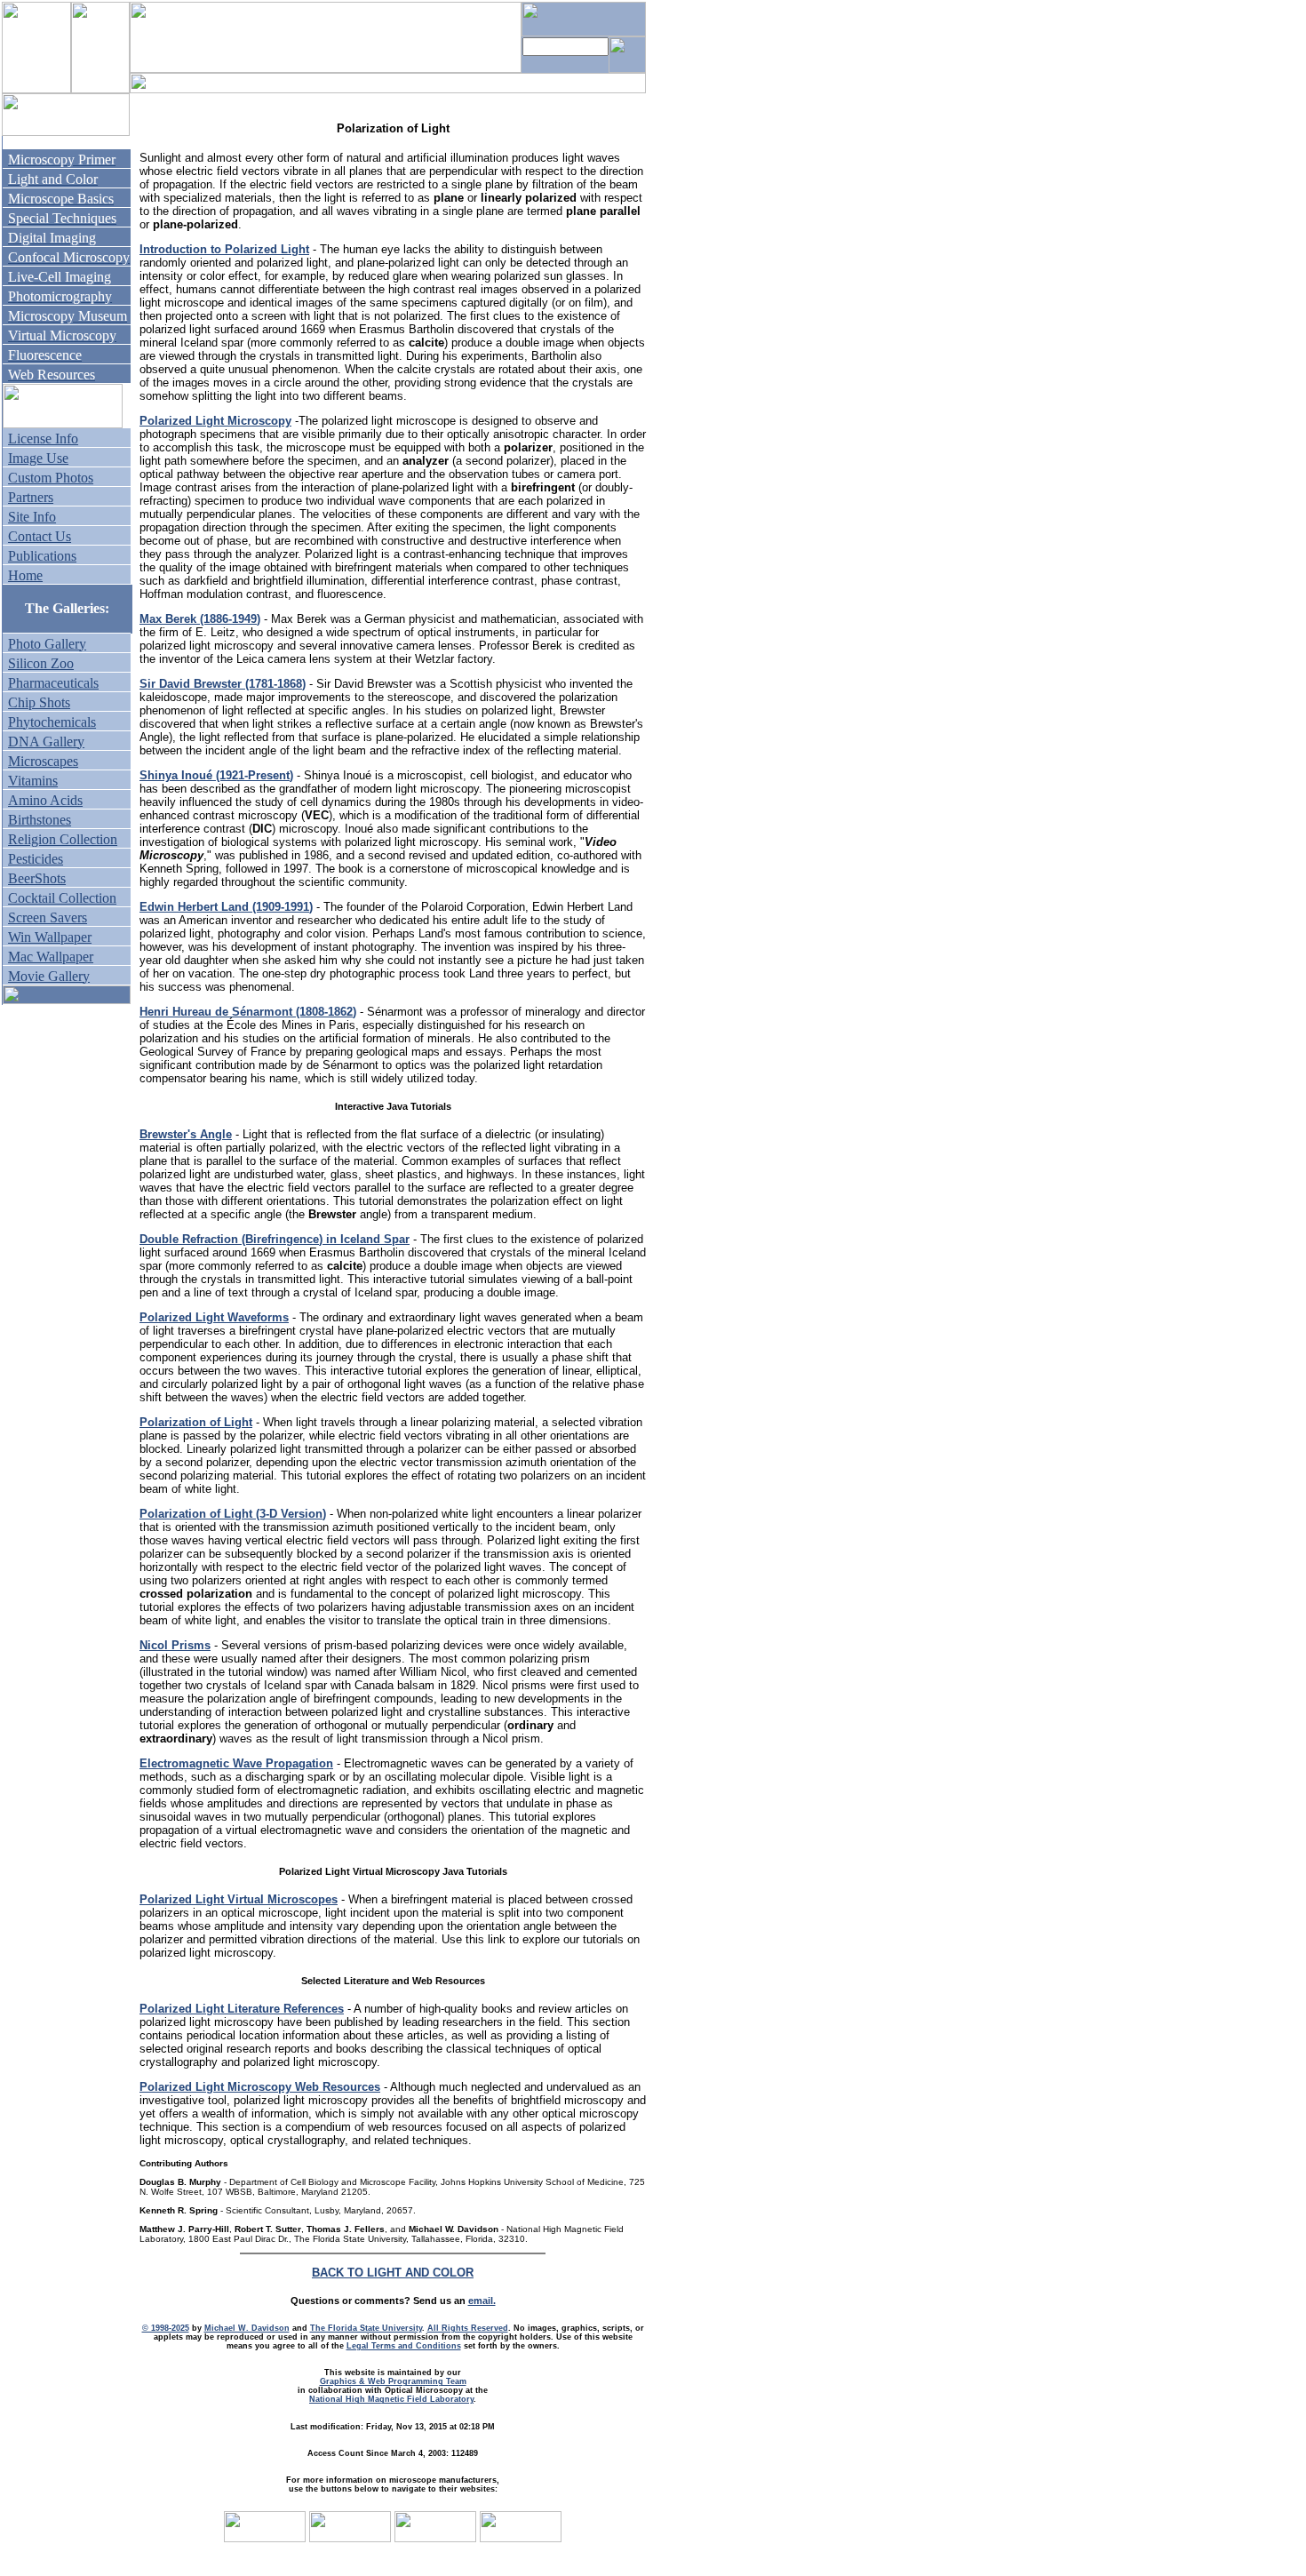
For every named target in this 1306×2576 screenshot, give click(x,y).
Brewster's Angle (186, 1134)
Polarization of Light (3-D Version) (233, 1514)
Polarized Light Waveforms (214, 1317)
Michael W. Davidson (247, 2328)
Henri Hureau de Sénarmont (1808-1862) (248, 1012)
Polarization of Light (196, 1422)
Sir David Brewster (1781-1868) (223, 684)
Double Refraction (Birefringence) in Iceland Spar (275, 1239)
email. (482, 2301)
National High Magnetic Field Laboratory (391, 2399)
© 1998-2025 (166, 2328)
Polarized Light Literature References (242, 2009)
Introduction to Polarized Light (224, 249)
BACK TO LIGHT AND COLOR (393, 2273)
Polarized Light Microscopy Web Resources (260, 2087)
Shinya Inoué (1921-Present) (216, 775)
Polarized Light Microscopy (215, 421)
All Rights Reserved (468, 2328)
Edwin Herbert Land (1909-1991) (226, 907)
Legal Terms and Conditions (404, 2346)
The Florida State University (366, 2328)
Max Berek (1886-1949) (200, 619)
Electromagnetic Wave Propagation (236, 1763)
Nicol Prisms (175, 1645)
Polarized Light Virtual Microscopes (239, 1899)
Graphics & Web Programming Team (393, 2381)
